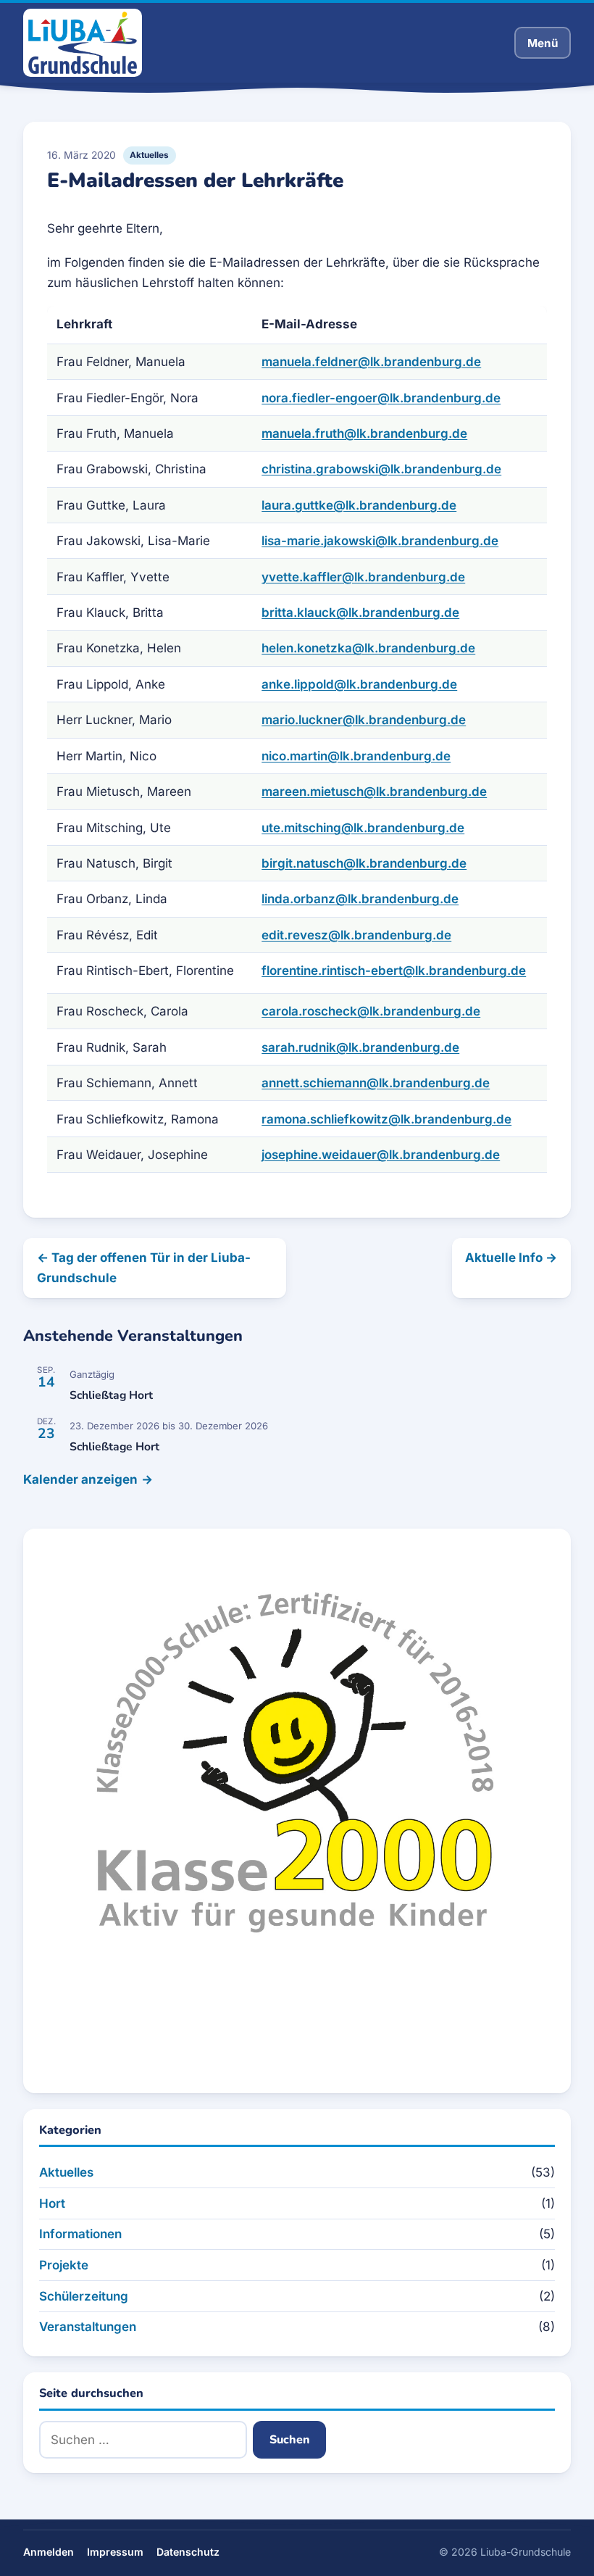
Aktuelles (149, 155)
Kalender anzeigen (80, 1479)
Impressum (115, 2552)
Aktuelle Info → (511, 1258)
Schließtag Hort (111, 1395)
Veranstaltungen (88, 2327)
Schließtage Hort (114, 1447)
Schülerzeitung (84, 2296)
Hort (52, 2203)
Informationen (80, 2234)
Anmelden (49, 2552)
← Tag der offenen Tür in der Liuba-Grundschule (144, 1268)
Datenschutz (188, 2552)
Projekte (64, 2265)
